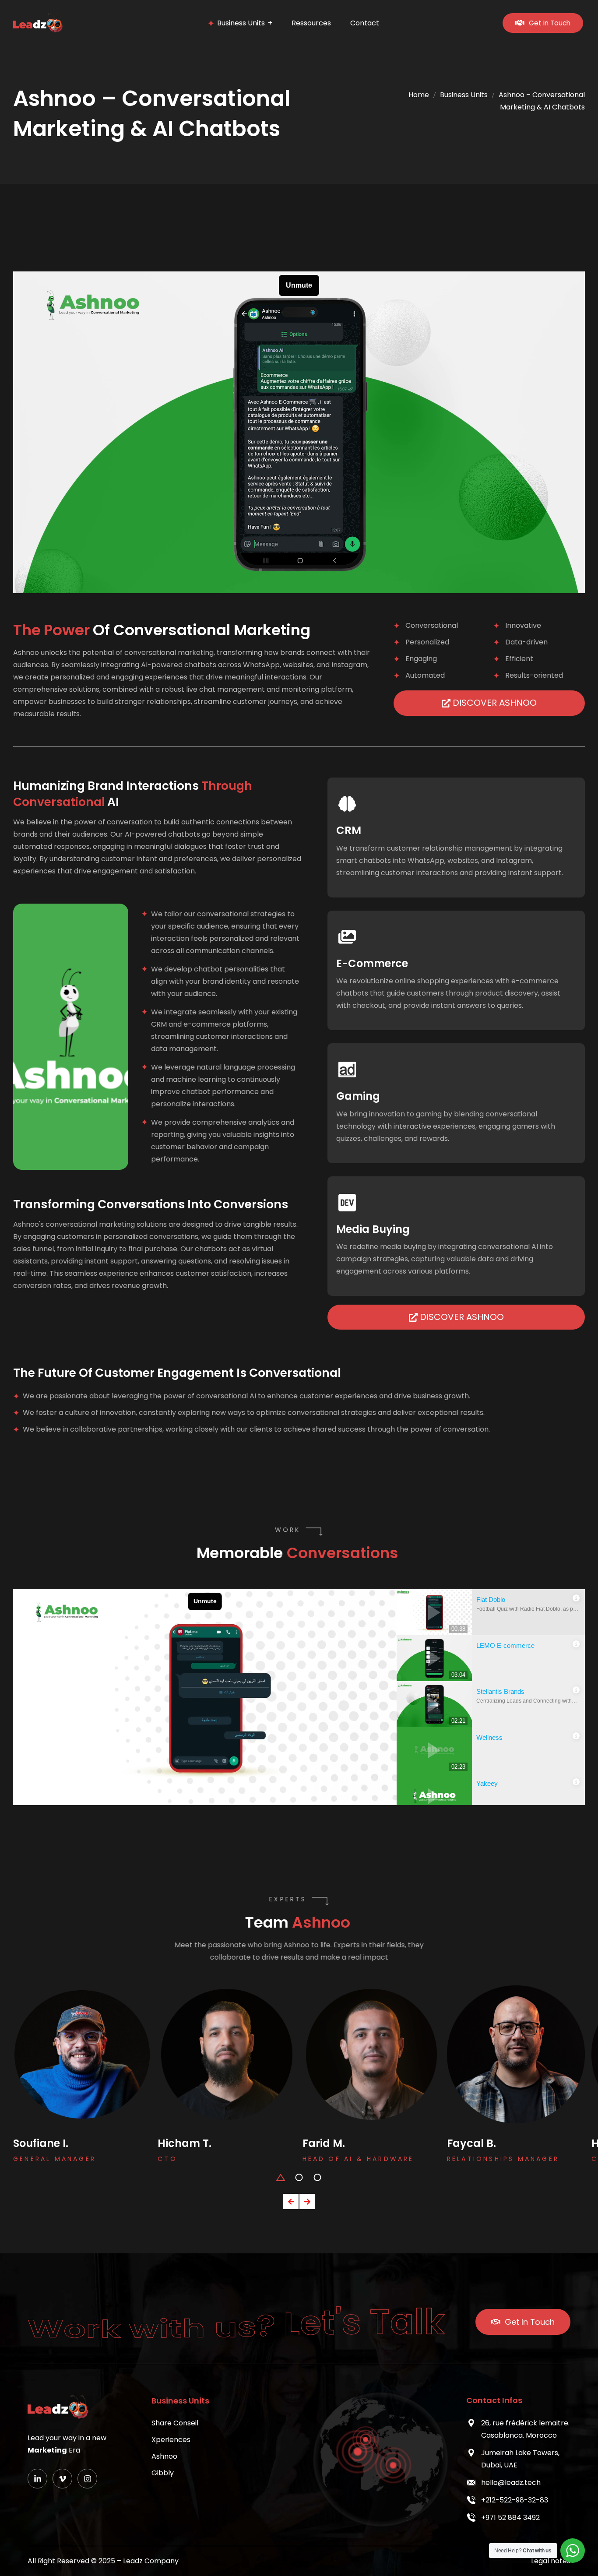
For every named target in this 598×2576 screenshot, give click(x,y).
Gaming (358, 1096)
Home (419, 95)
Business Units (464, 95)
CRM (349, 830)
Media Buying (373, 1229)
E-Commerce (372, 963)
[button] (281, 2177)
